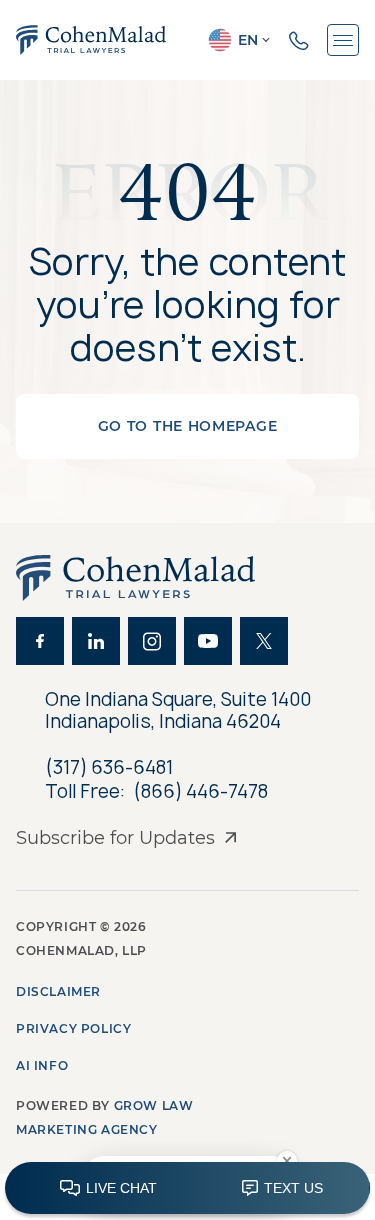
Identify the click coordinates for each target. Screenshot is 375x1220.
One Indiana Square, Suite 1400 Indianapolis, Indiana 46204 (180, 710)
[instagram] (152, 641)
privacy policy (73, 1028)
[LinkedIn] (96, 641)
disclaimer (58, 991)
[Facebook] (40, 641)
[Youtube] (208, 641)
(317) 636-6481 (109, 767)
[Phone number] (299, 40)
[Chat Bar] (187, 1189)
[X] (264, 641)
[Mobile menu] (343, 40)
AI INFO (42, 1065)
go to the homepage (188, 426)
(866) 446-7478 (200, 792)
